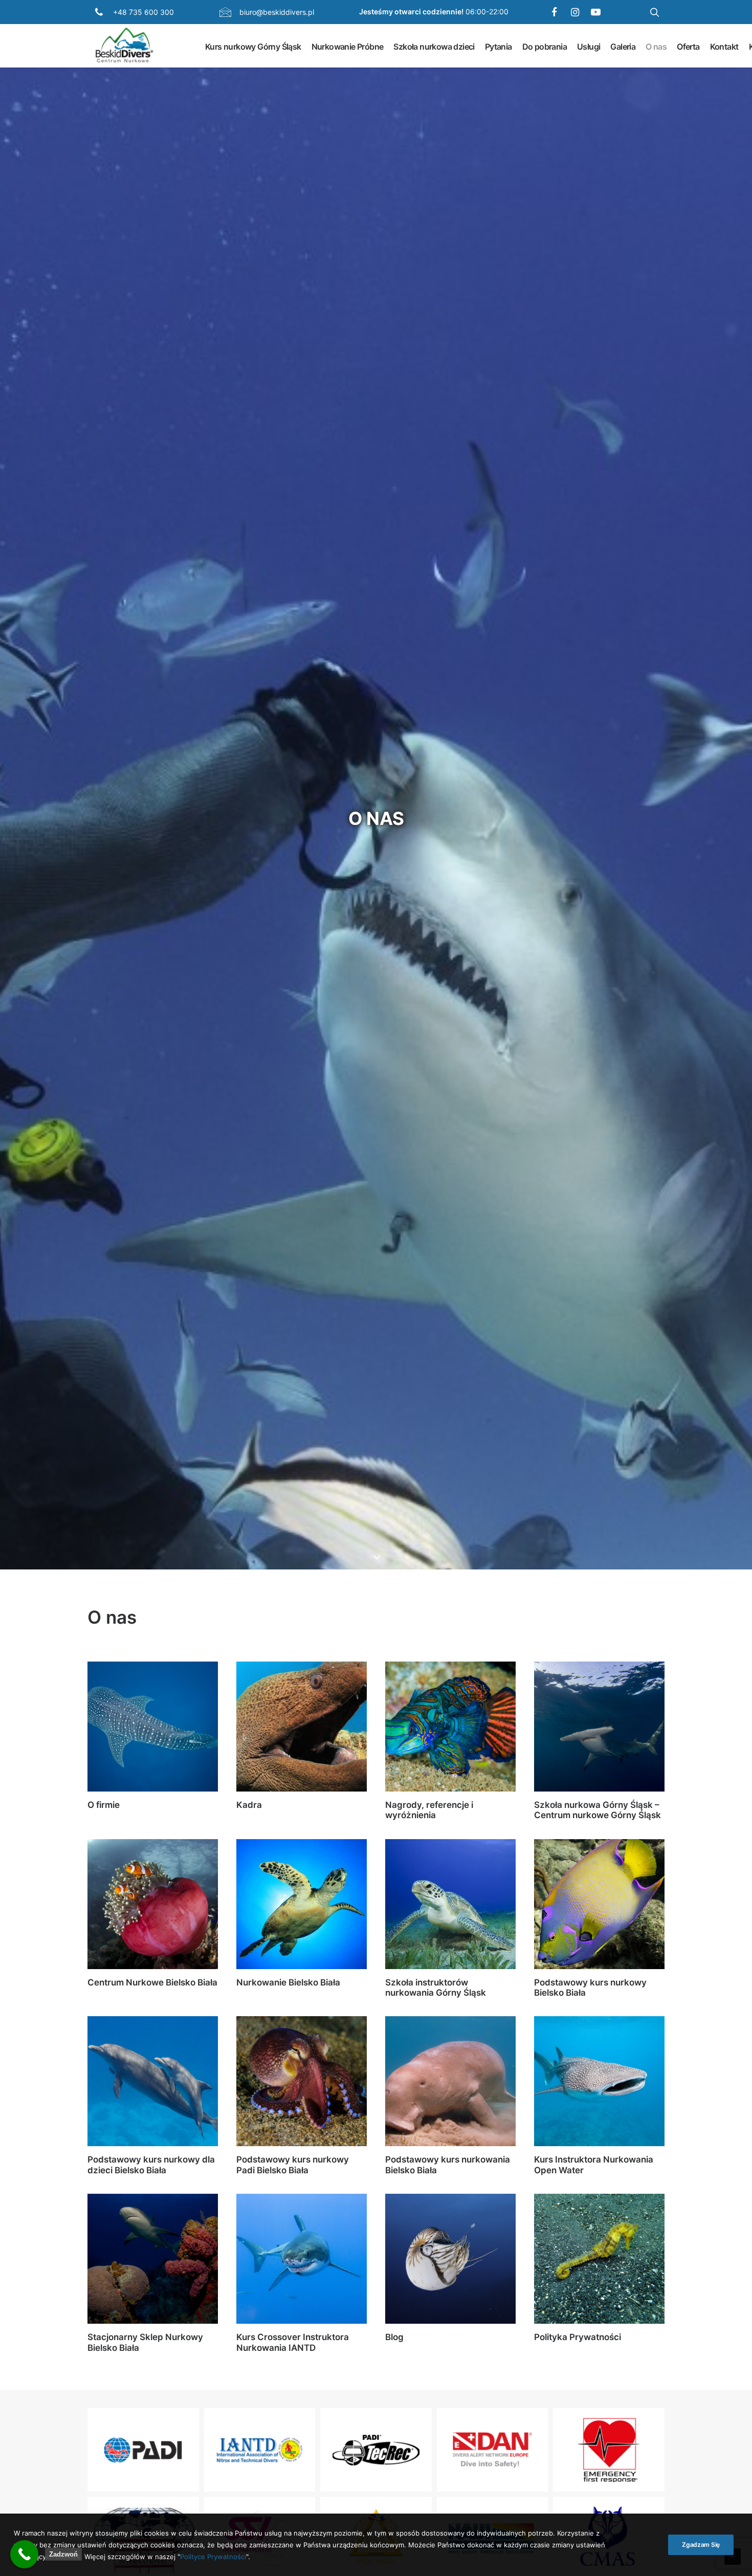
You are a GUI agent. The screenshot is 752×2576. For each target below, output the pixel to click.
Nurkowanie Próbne (348, 46)
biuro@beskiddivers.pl (277, 12)
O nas (656, 46)
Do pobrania (545, 46)
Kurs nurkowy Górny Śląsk (253, 46)
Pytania (499, 46)
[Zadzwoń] (24, 2554)
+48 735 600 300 (143, 12)
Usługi (589, 46)
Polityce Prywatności (213, 2556)
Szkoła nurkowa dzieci (434, 46)
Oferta (688, 46)
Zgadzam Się (701, 2545)
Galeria (623, 46)
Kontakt (724, 46)
